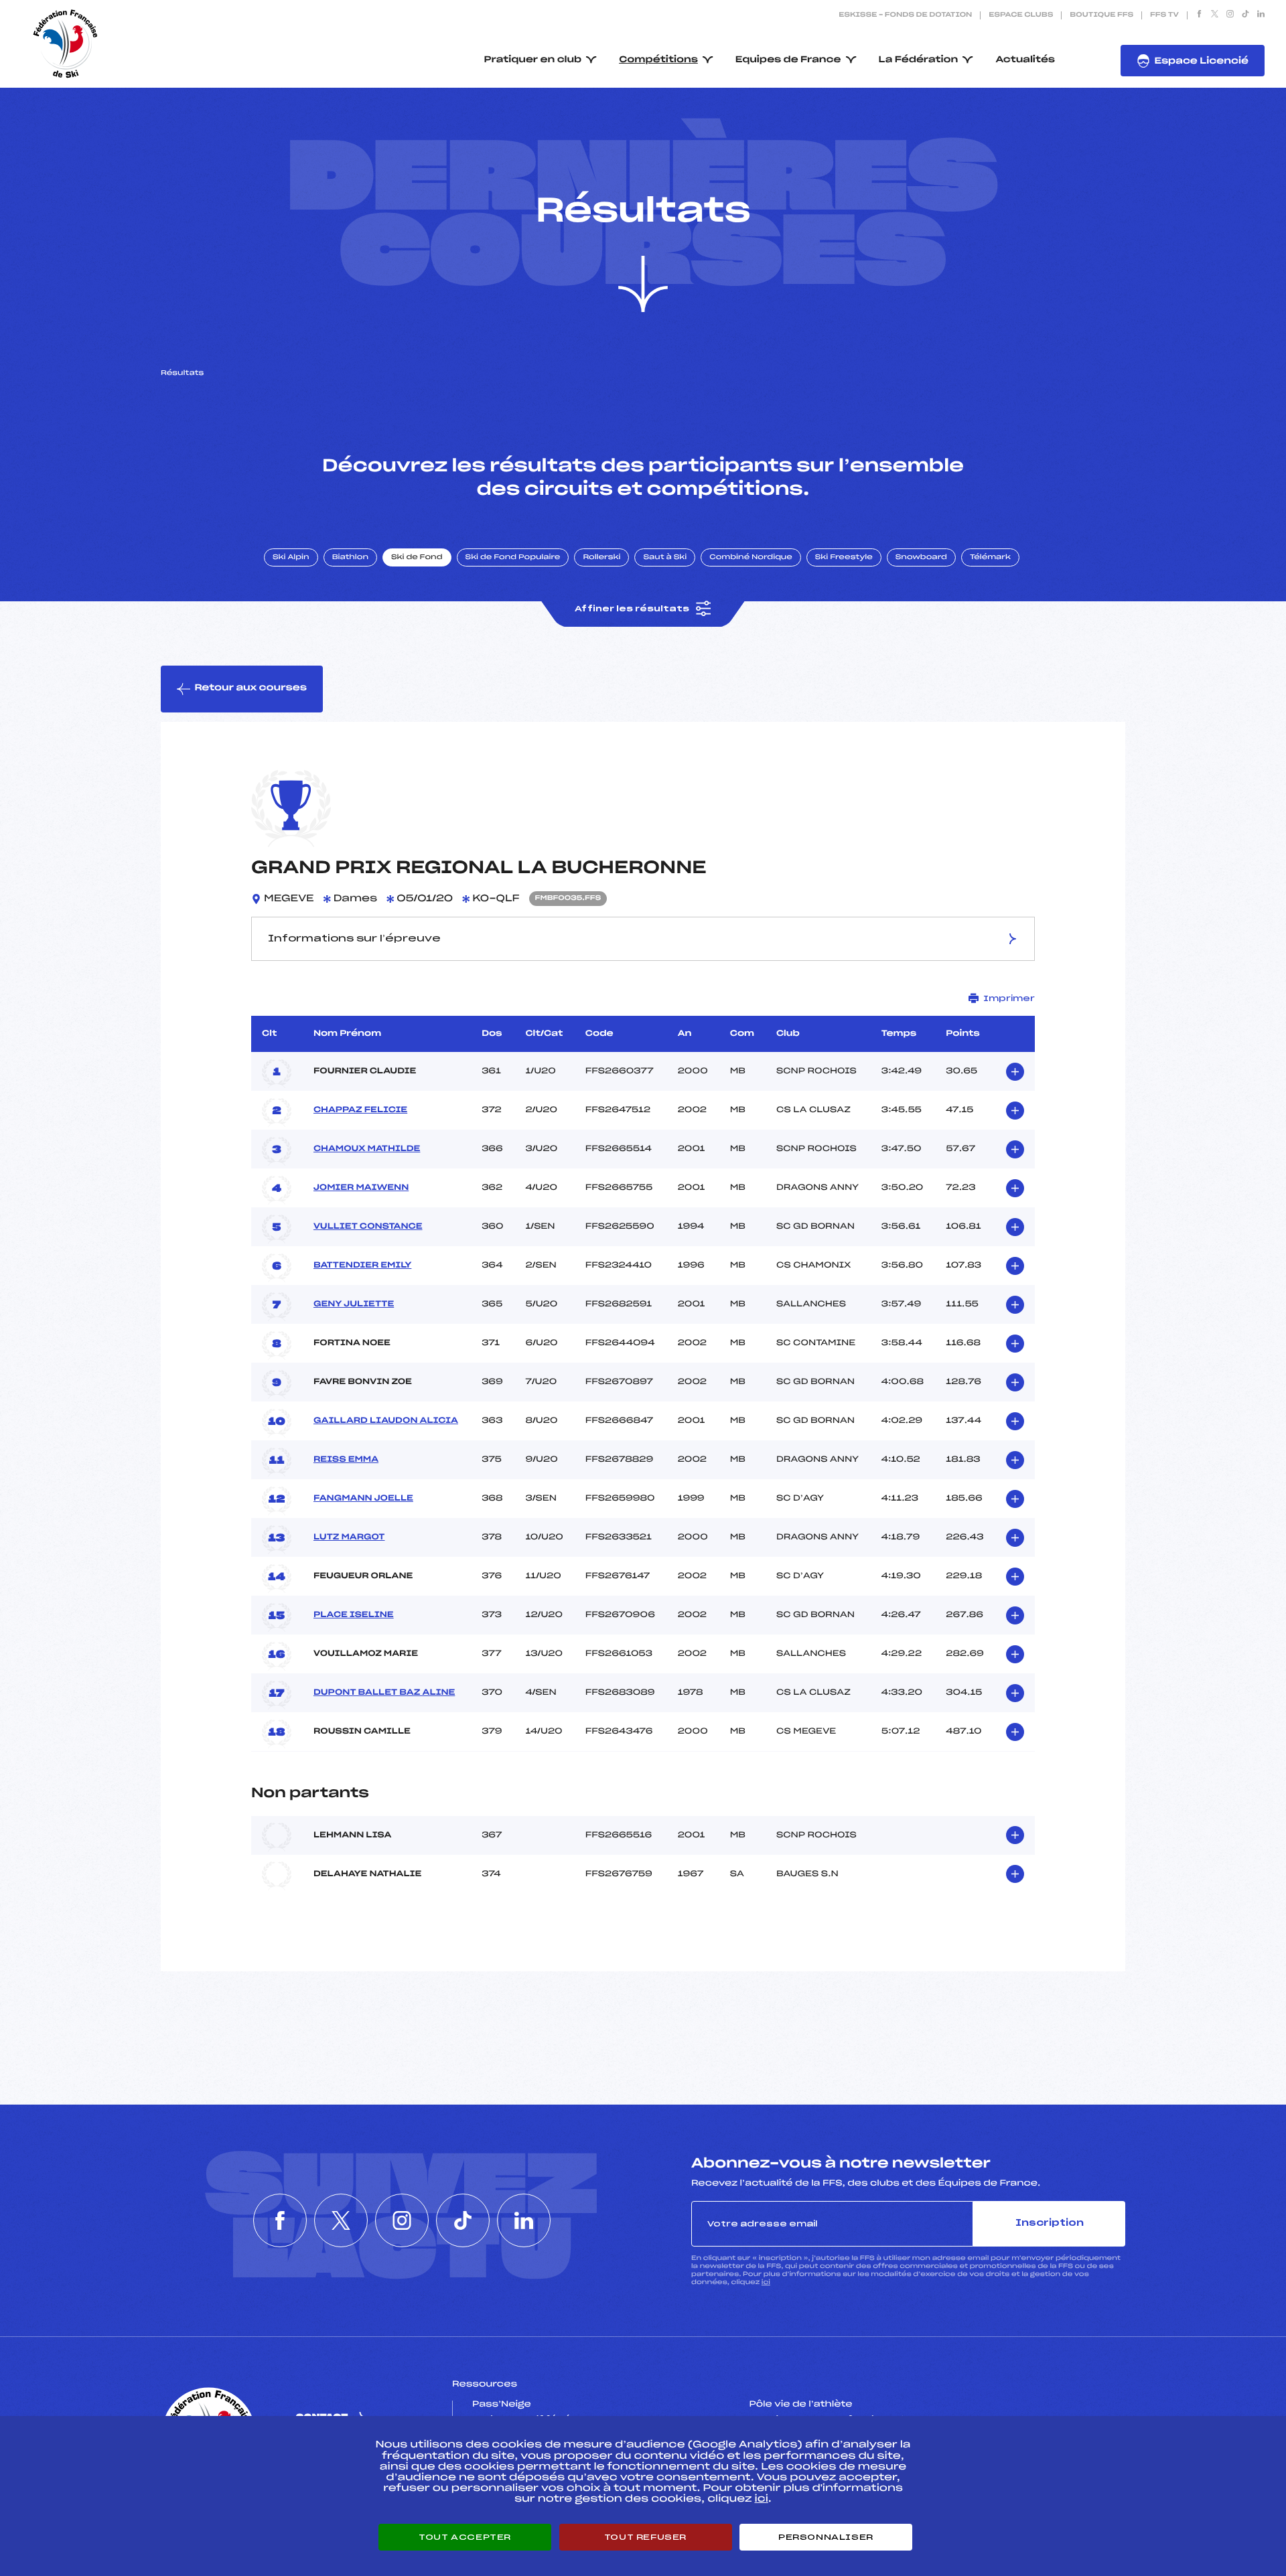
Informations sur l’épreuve (354, 939)
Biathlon (350, 558)
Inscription (1050, 2223)
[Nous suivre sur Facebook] (1199, 15)
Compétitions (658, 60)
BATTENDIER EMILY (362, 1266)
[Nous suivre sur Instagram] (1230, 15)
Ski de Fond (417, 558)
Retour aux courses (251, 688)
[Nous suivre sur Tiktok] (1245, 15)
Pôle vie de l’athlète (801, 2405)
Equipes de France (788, 60)
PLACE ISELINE (354, 1615)
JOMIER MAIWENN (361, 1188)
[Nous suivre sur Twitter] (1215, 15)
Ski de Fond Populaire (513, 558)
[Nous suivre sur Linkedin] (1261, 15)
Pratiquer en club (533, 60)
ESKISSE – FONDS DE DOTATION (905, 15)
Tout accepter (465, 2537)
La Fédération (919, 60)
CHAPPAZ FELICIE (360, 1110)
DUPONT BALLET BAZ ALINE (384, 1693)
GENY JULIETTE (354, 1304)
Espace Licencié (1201, 61)
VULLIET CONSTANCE (368, 1227)
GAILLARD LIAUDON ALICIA (386, 1421)
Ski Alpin (291, 558)
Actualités (1025, 60)
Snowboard (921, 558)
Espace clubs (1021, 15)
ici (766, 2282)
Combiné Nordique (751, 558)
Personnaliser (826, 2537)
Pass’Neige (502, 2405)
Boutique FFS (1101, 15)
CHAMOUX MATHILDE (367, 1149)
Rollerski (601, 558)
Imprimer (1009, 998)
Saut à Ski (665, 558)
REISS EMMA (346, 1460)
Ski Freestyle (844, 558)
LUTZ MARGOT (349, 1537)
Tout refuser (645, 2537)
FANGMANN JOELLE (363, 1499)
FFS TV (1164, 15)
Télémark (990, 558)
